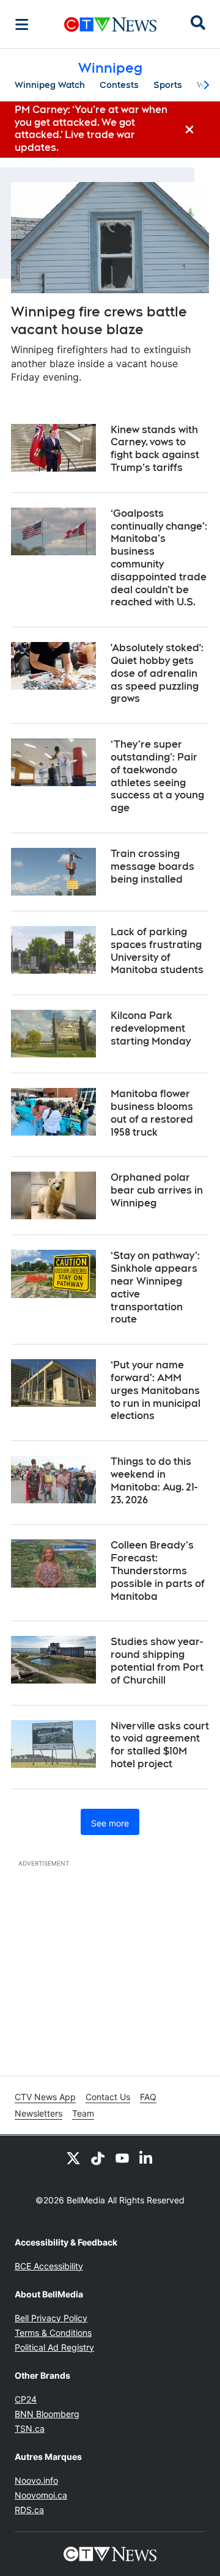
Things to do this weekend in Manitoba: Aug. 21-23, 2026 (154, 1480)
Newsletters (38, 2113)
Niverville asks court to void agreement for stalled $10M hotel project (160, 1745)
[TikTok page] (98, 2158)
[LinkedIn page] (147, 2158)
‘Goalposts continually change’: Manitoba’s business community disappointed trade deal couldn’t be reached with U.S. (159, 558)
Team (83, 2113)
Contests (119, 85)
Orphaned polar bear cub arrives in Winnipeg (157, 1190)
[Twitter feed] (73, 2158)
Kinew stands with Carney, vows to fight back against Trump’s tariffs (155, 449)
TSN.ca (30, 2428)
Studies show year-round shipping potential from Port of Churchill (157, 1661)
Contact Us (108, 2097)
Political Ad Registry (54, 2347)
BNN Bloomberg (47, 2414)
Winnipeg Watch (50, 85)
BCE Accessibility (49, 2266)
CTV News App (45, 2097)
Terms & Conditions (53, 2333)
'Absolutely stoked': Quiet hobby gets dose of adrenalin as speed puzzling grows (157, 673)
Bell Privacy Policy (51, 2318)
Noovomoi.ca (41, 2495)
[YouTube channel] (122, 2158)
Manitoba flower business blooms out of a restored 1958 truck (152, 1113)
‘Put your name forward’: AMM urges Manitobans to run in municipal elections (156, 1390)
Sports (168, 85)
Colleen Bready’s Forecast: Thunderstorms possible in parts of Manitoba (158, 1571)
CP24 (26, 2399)
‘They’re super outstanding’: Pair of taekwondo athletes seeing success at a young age (157, 776)
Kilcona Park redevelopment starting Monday (151, 1028)
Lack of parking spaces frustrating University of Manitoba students (157, 951)
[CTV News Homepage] (110, 24)
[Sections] (22, 24)
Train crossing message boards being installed (152, 867)
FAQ (148, 2097)
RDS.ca (29, 2510)
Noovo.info (36, 2480)
